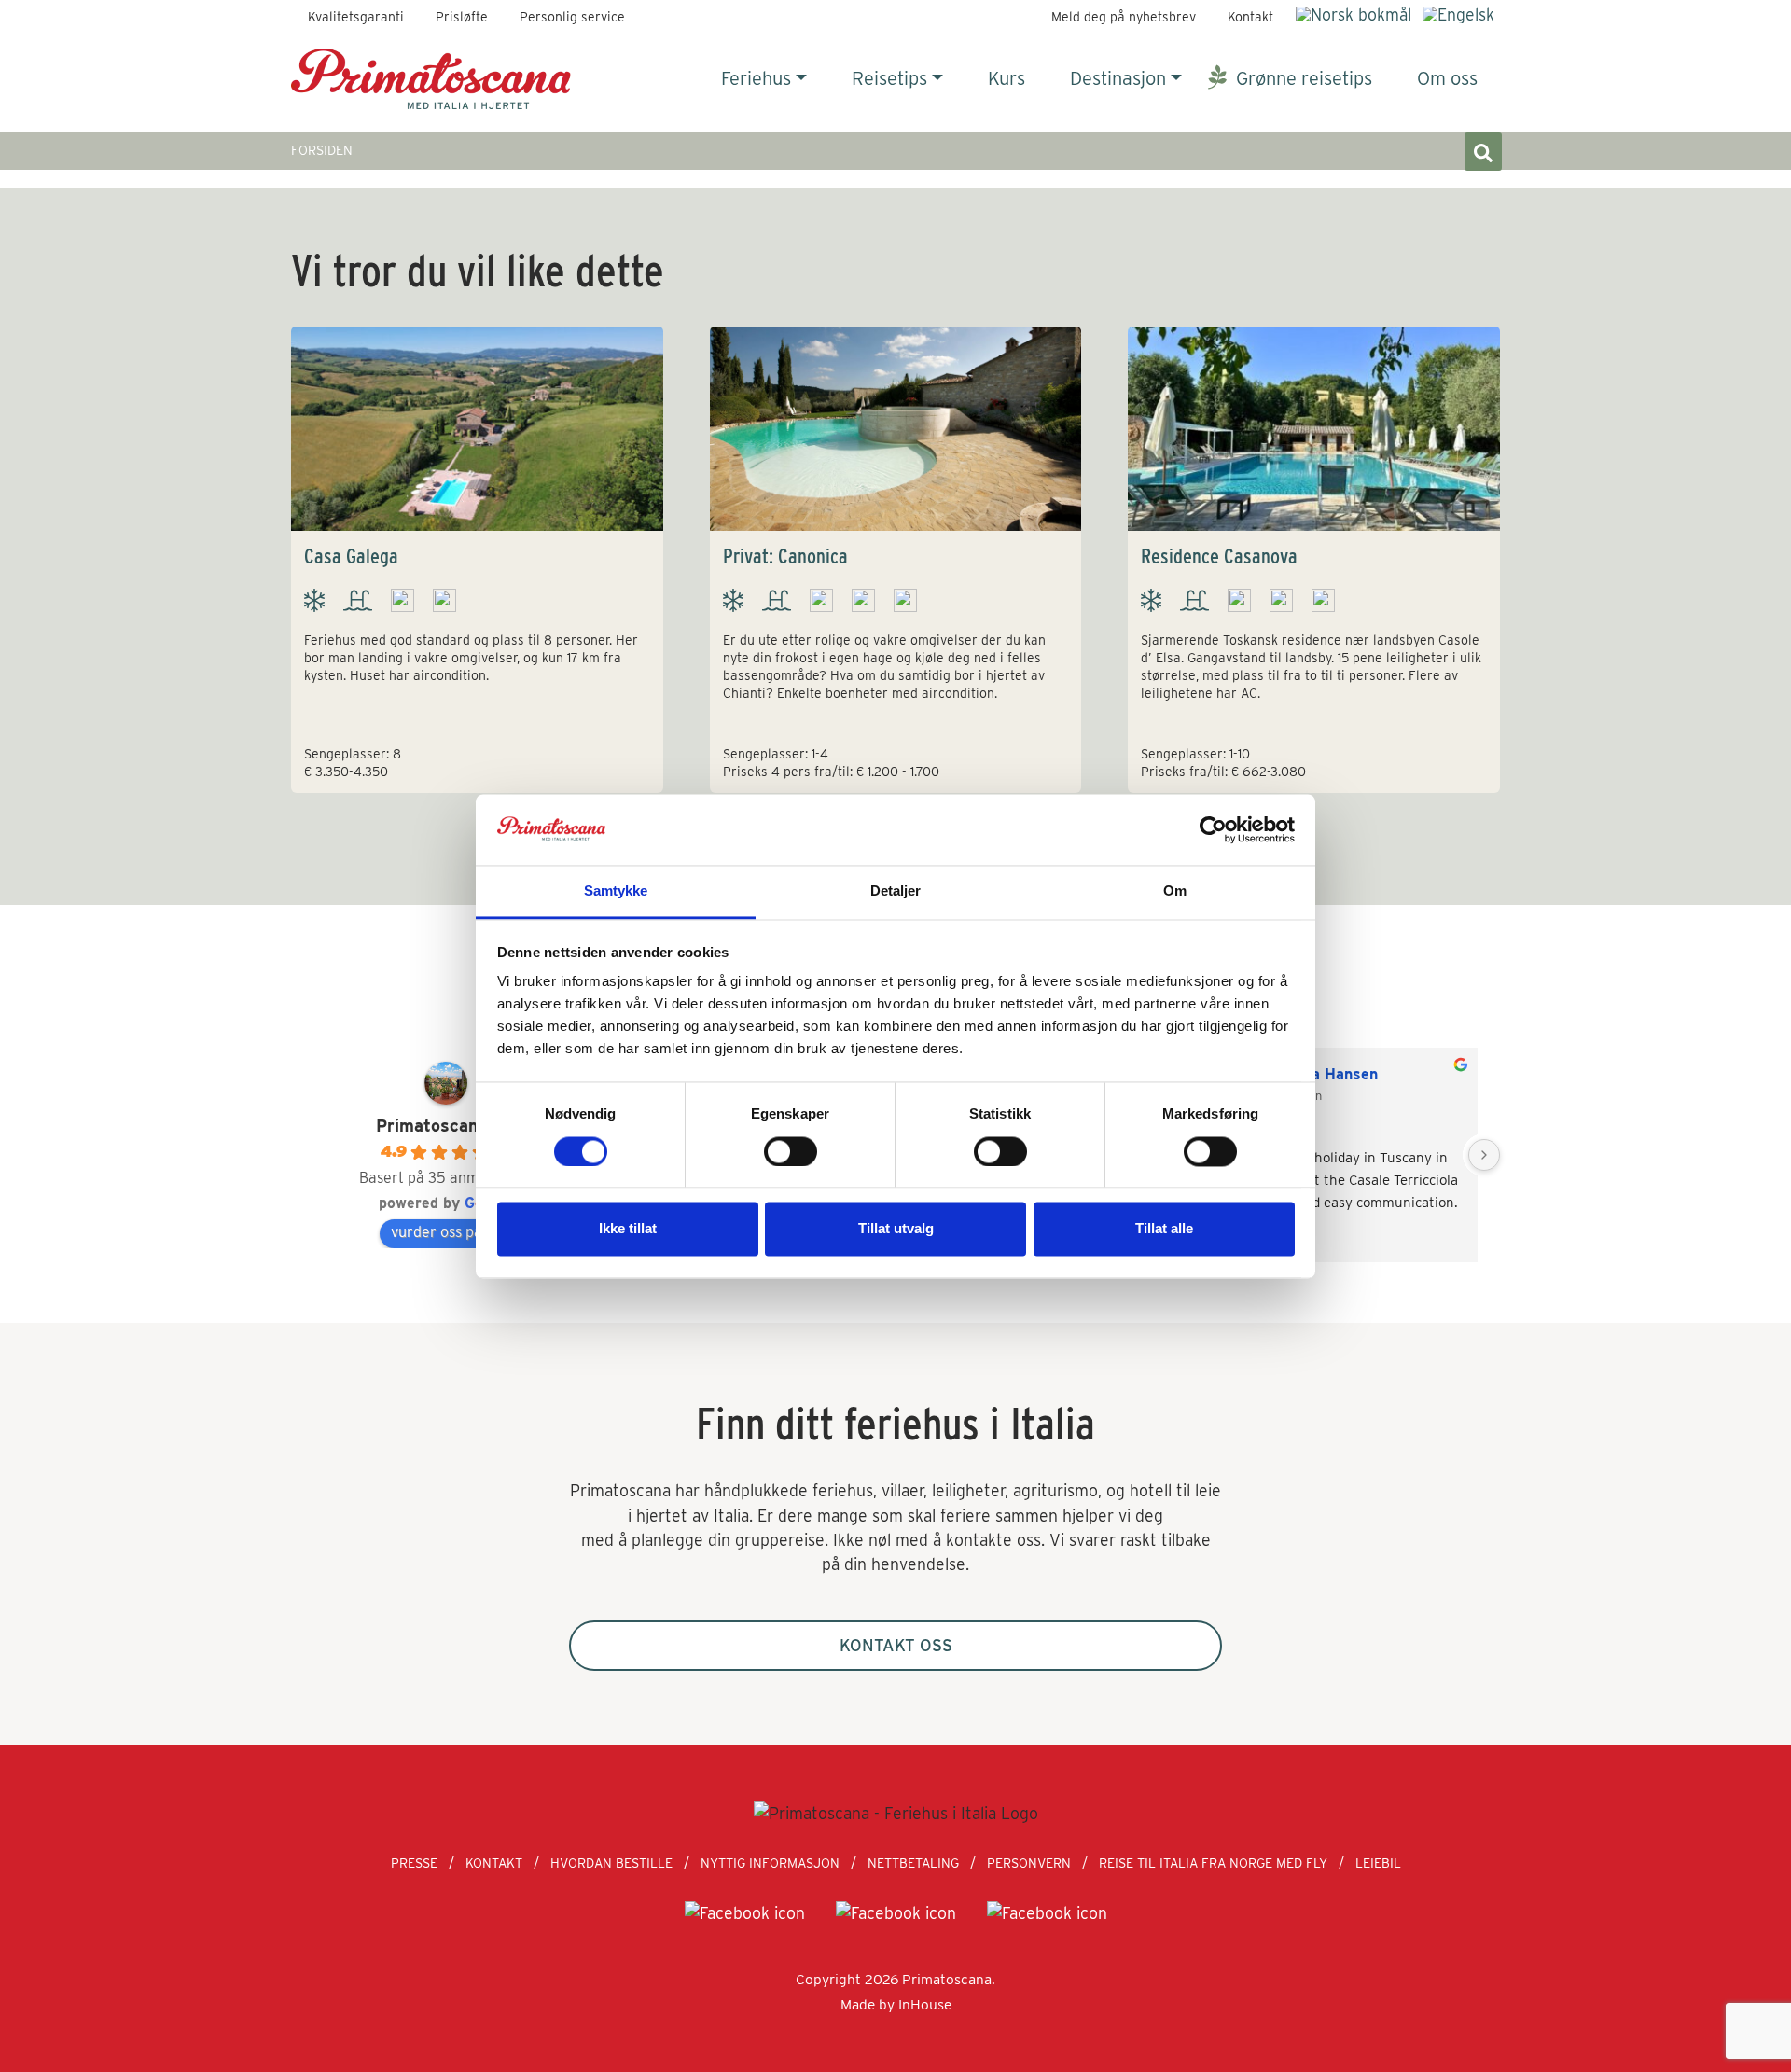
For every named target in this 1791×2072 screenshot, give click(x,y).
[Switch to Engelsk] (1458, 14)
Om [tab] (1175, 891)
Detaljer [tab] (896, 891)
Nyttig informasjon (770, 1863)
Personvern (1029, 1863)
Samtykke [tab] (616, 891)
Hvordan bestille (611, 1863)
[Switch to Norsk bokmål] (1354, 14)
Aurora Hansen (1324, 1074)
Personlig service (572, 17)
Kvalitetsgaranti (356, 17)
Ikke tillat (628, 1229)
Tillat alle (1164, 1229)
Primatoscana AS (446, 1126)
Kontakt (1250, 17)
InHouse (925, 2004)
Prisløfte (462, 17)
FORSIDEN (322, 150)
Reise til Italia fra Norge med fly (1213, 1863)
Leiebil (1378, 1863)
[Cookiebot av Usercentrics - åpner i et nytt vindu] (1213, 829)
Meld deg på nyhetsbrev (1124, 17)
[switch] (791, 1151)
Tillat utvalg (896, 1229)
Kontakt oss (896, 1645)
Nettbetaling (913, 1863)
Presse (414, 1863)
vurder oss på (437, 1232)
